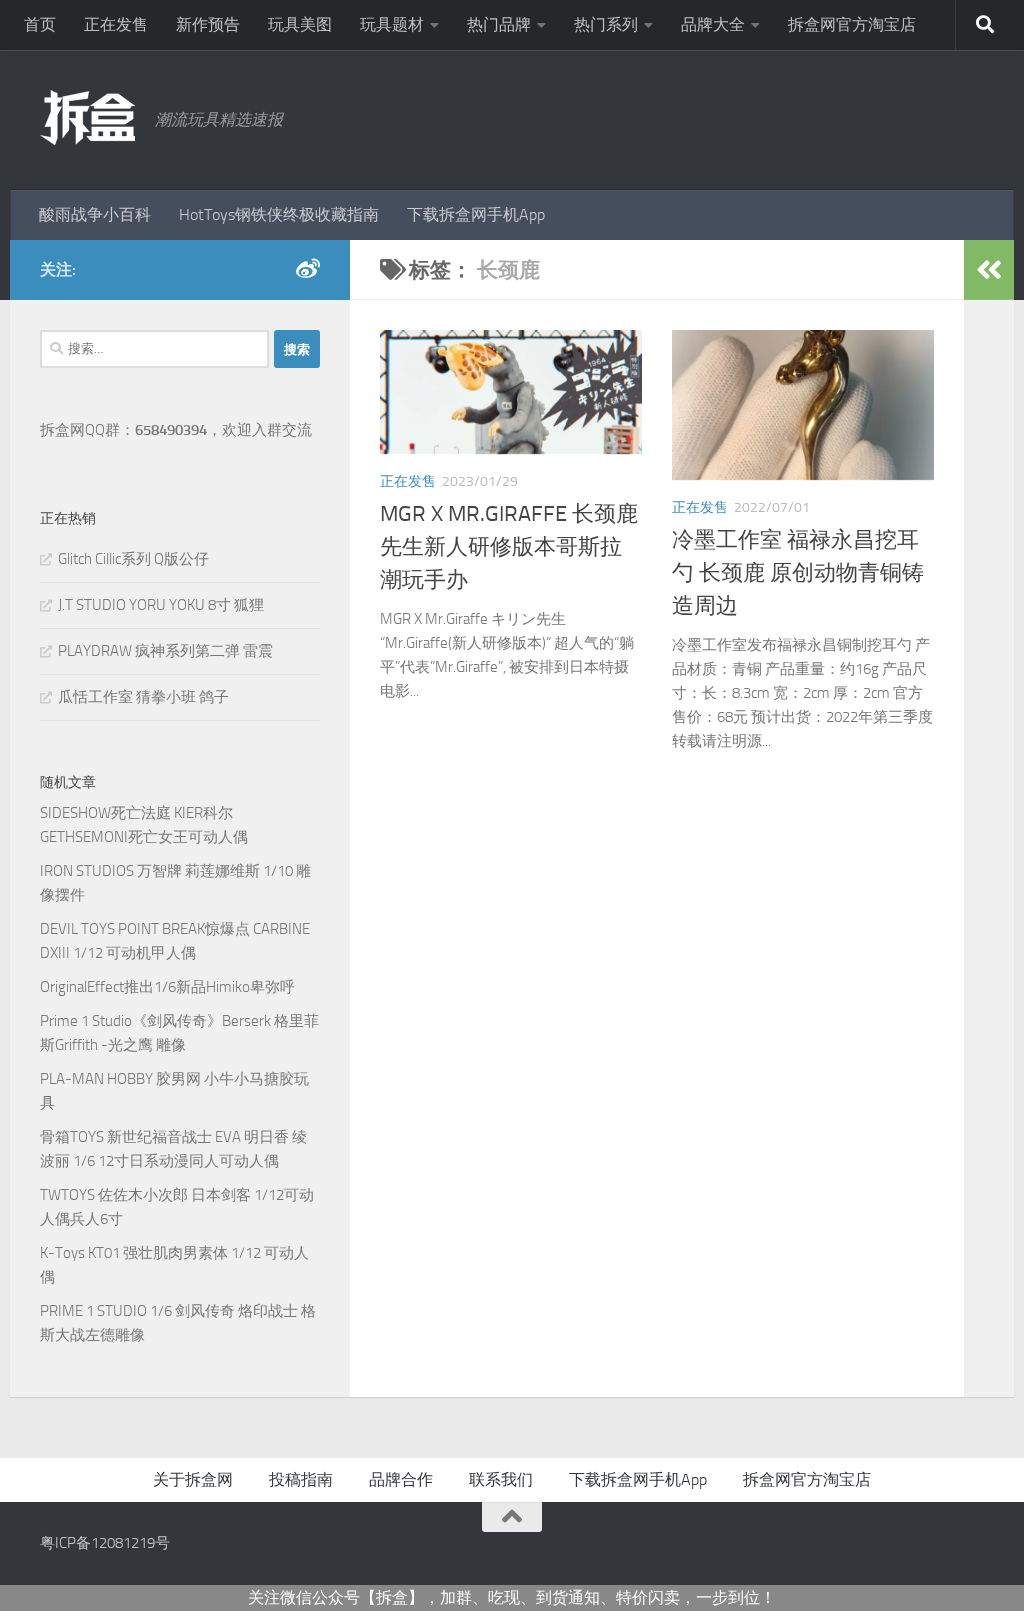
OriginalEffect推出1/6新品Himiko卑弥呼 (167, 987)
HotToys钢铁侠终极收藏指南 (279, 214)
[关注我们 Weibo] (308, 269)
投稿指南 (301, 1479)
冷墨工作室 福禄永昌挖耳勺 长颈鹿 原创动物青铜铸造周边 (798, 573)
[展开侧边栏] (989, 270)
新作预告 (208, 24)
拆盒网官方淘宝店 (852, 24)
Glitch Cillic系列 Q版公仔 (133, 559)
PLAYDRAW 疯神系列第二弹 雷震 (165, 651)
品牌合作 (401, 1479)
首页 (40, 24)
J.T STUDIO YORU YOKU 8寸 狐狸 (161, 605)
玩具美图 (300, 24)
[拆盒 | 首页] (87, 117)
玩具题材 (392, 24)
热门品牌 (499, 24)
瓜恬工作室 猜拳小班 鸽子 (143, 697)
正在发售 (116, 24)
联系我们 (501, 1479)
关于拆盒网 (193, 1479)
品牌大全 (713, 24)
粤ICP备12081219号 (105, 1543)
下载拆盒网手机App (476, 214)
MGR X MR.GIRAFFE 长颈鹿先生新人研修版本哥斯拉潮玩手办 (509, 547)
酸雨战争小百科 (95, 214)
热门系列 (606, 24)
